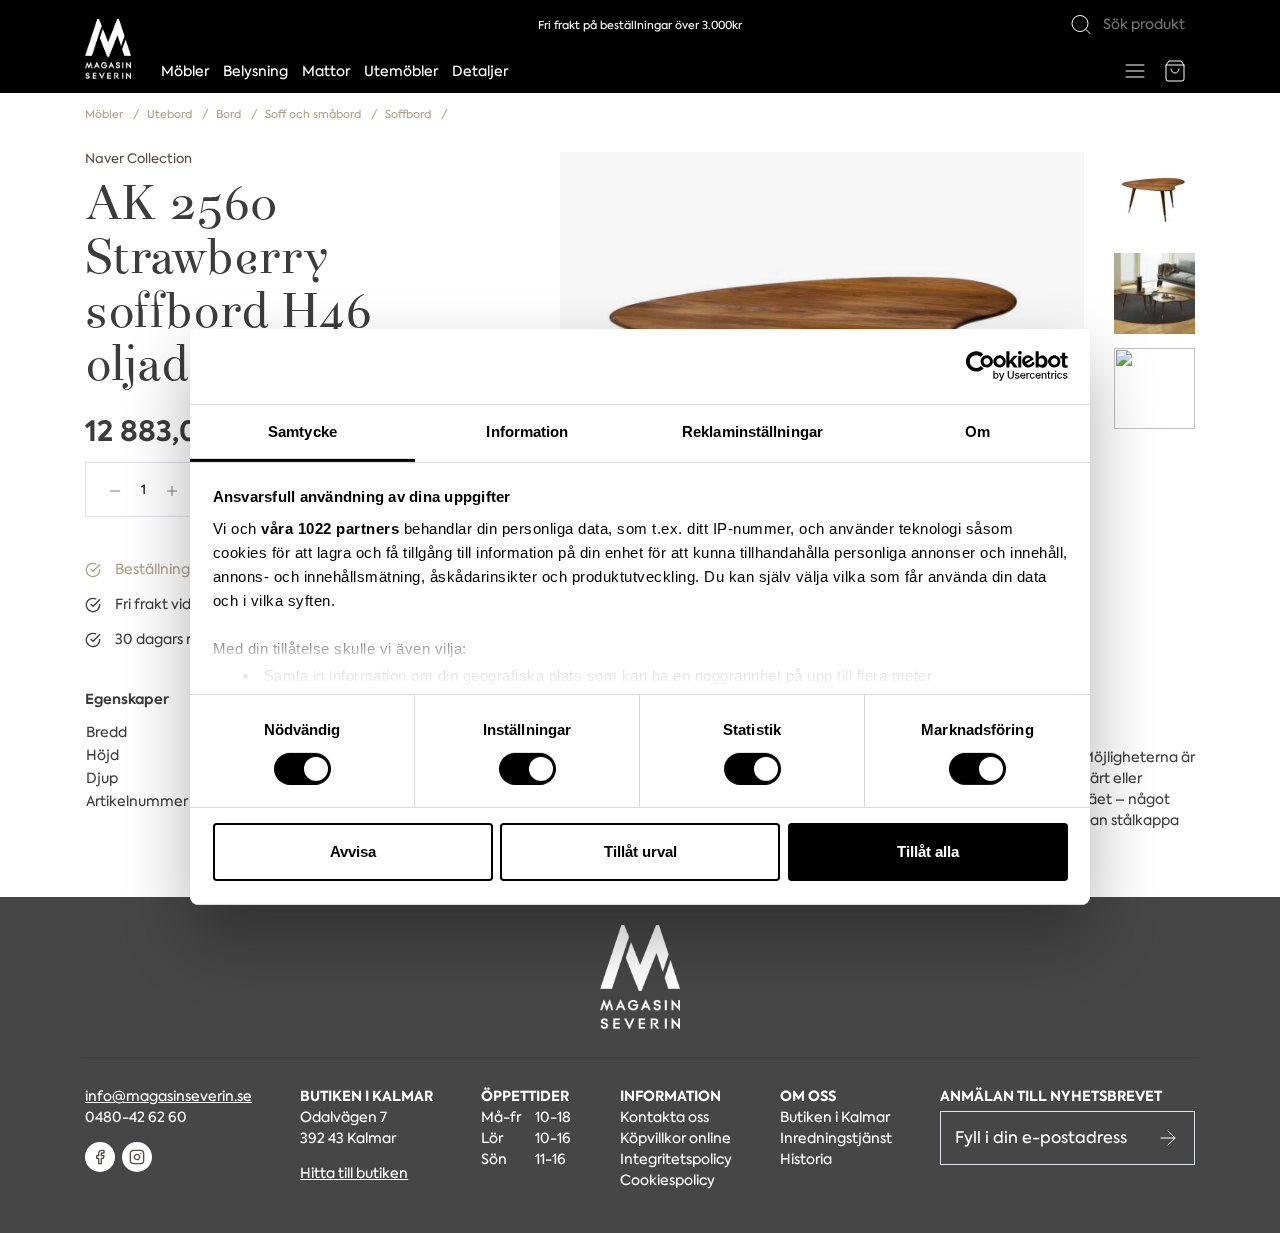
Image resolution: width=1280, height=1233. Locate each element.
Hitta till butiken (354, 1173)
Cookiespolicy (667, 1180)
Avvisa (353, 851)
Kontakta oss (664, 1117)
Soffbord (409, 114)
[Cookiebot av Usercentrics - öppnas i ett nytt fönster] (980, 366)
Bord (230, 114)
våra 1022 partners (330, 527)
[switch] (527, 769)
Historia (806, 1159)
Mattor (326, 71)
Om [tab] (977, 430)
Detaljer (480, 71)
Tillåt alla (928, 851)
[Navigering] (1135, 71)
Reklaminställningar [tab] (752, 430)
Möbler (185, 71)
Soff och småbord (314, 114)
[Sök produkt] (1081, 24)
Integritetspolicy (676, 1159)
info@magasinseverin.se (168, 1096)
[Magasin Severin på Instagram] (137, 1157)
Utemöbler (401, 71)
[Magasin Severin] (108, 49)
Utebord (171, 114)
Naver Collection (138, 158)
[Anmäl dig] (1168, 1138)
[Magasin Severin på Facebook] (100, 1157)
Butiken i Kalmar (835, 1117)
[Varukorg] (1175, 71)
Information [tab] (527, 430)
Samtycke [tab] (302, 430)
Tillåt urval (640, 851)
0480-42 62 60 (136, 1117)
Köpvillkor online (675, 1138)
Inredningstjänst (836, 1138)
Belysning (255, 71)
